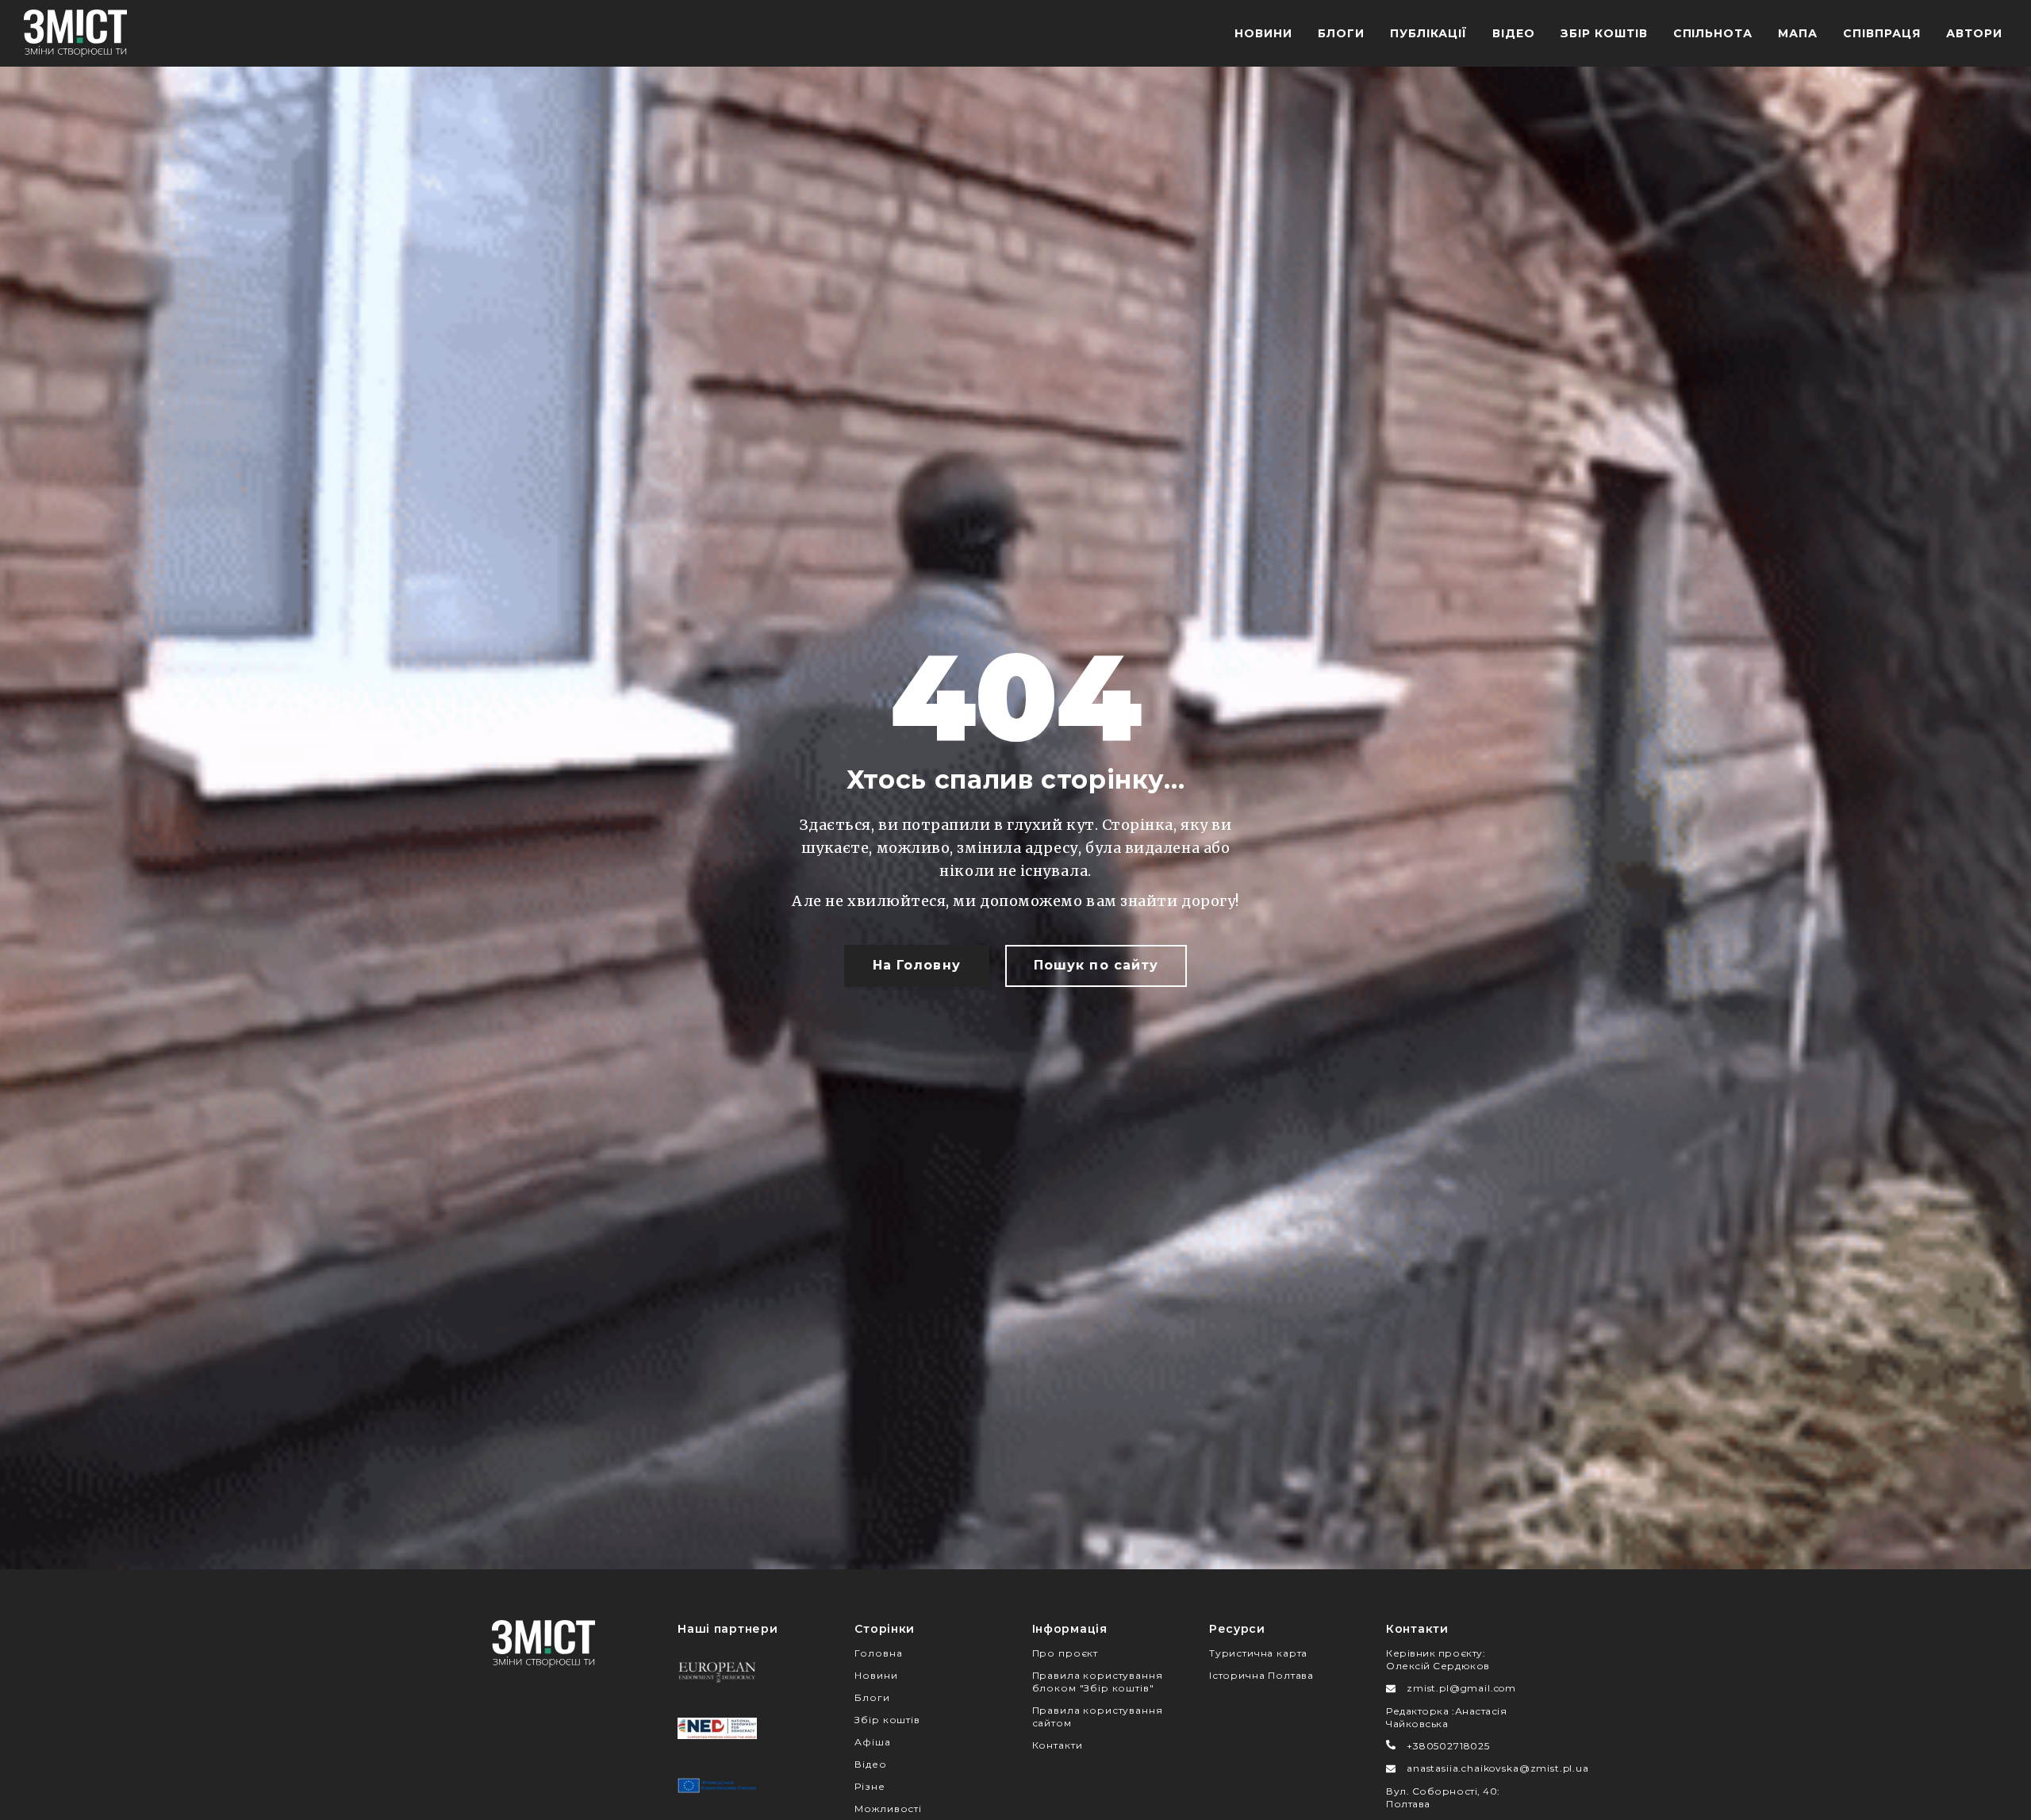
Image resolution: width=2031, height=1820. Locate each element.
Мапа (1798, 33)
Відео (1514, 33)
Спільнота (1713, 33)
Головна (878, 1653)
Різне (870, 1786)
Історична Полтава (1261, 1675)
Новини (1263, 33)
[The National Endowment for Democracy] (717, 1728)
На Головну (917, 965)
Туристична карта (1258, 1653)
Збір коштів (887, 1720)
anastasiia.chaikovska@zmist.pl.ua (1498, 1768)
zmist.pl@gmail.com (1461, 1688)
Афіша (872, 1742)
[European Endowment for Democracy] (717, 1671)
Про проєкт (1065, 1653)
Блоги (1341, 33)
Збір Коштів (1604, 33)
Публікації (1428, 33)
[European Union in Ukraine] (717, 1785)
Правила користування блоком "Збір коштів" (1098, 1682)
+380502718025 (1448, 1746)
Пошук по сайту (1096, 965)
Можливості (888, 1808)
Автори (1974, 33)
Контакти (1058, 1745)
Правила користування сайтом (1098, 1716)
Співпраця (1882, 33)
